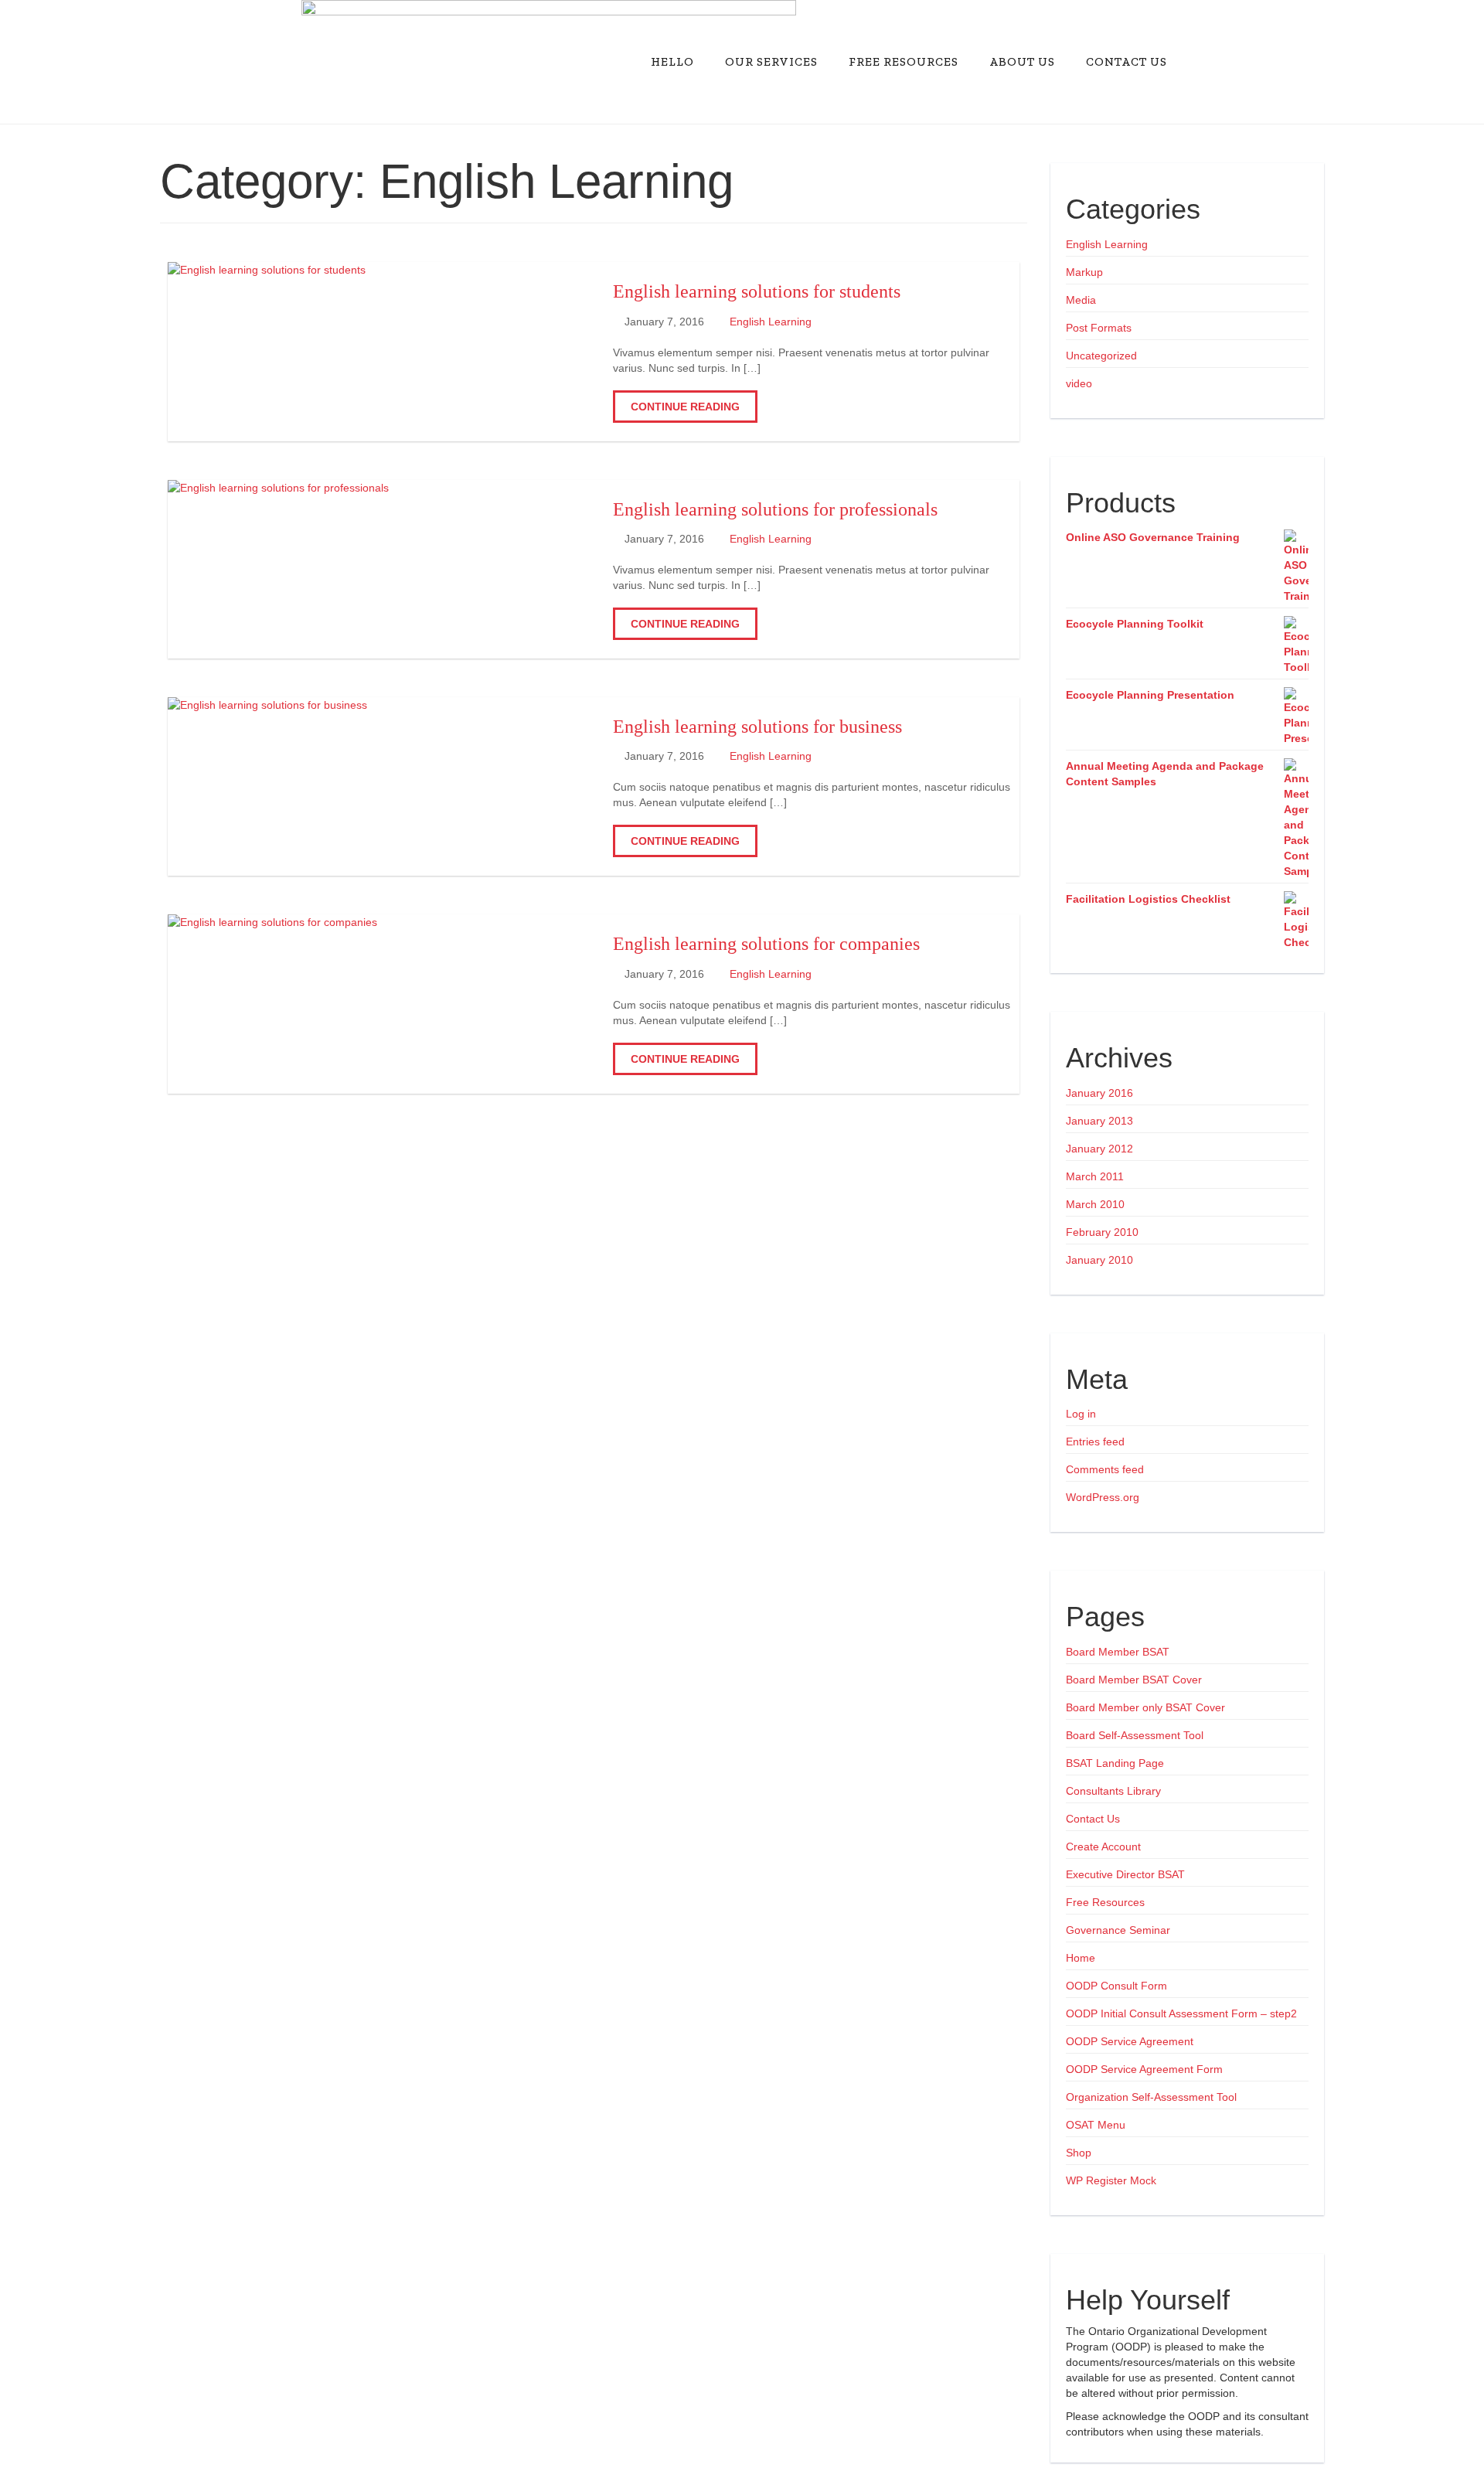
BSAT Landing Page (1115, 1763)
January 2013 (1099, 1121)
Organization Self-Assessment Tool (1151, 2097)
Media (1081, 300)
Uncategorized (1101, 356)
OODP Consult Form (1116, 1986)
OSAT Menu (1096, 2125)
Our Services (771, 61)
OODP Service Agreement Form (1144, 2069)
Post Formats (1099, 328)
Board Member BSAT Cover (1134, 1680)
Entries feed (1095, 1442)
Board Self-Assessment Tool (1135, 1735)
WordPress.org (1103, 1497)
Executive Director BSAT (1125, 1874)
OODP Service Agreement (1130, 2041)
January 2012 (1099, 1149)
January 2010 (1099, 1260)
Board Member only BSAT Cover (1145, 1707)
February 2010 (1102, 1232)
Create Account (1103, 1847)
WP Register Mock (1111, 2180)
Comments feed (1105, 1469)
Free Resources (904, 61)
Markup (1084, 272)
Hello (672, 61)
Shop (1079, 2153)
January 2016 (1099, 1093)
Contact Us (1127, 61)
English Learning (771, 322)
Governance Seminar (1118, 1930)
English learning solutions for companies (766, 944)
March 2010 (1095, 1204)
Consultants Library (1113, 1791)
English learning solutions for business (757, 727)
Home (1081, 1958)
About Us (1022, 61)
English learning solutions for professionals (775, 509)
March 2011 (1095, 1176)
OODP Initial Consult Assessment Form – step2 (1181, 2013)
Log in (1081, 1414)
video (1079, 383)
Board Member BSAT (1118, 1652)
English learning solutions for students (757, 291)
